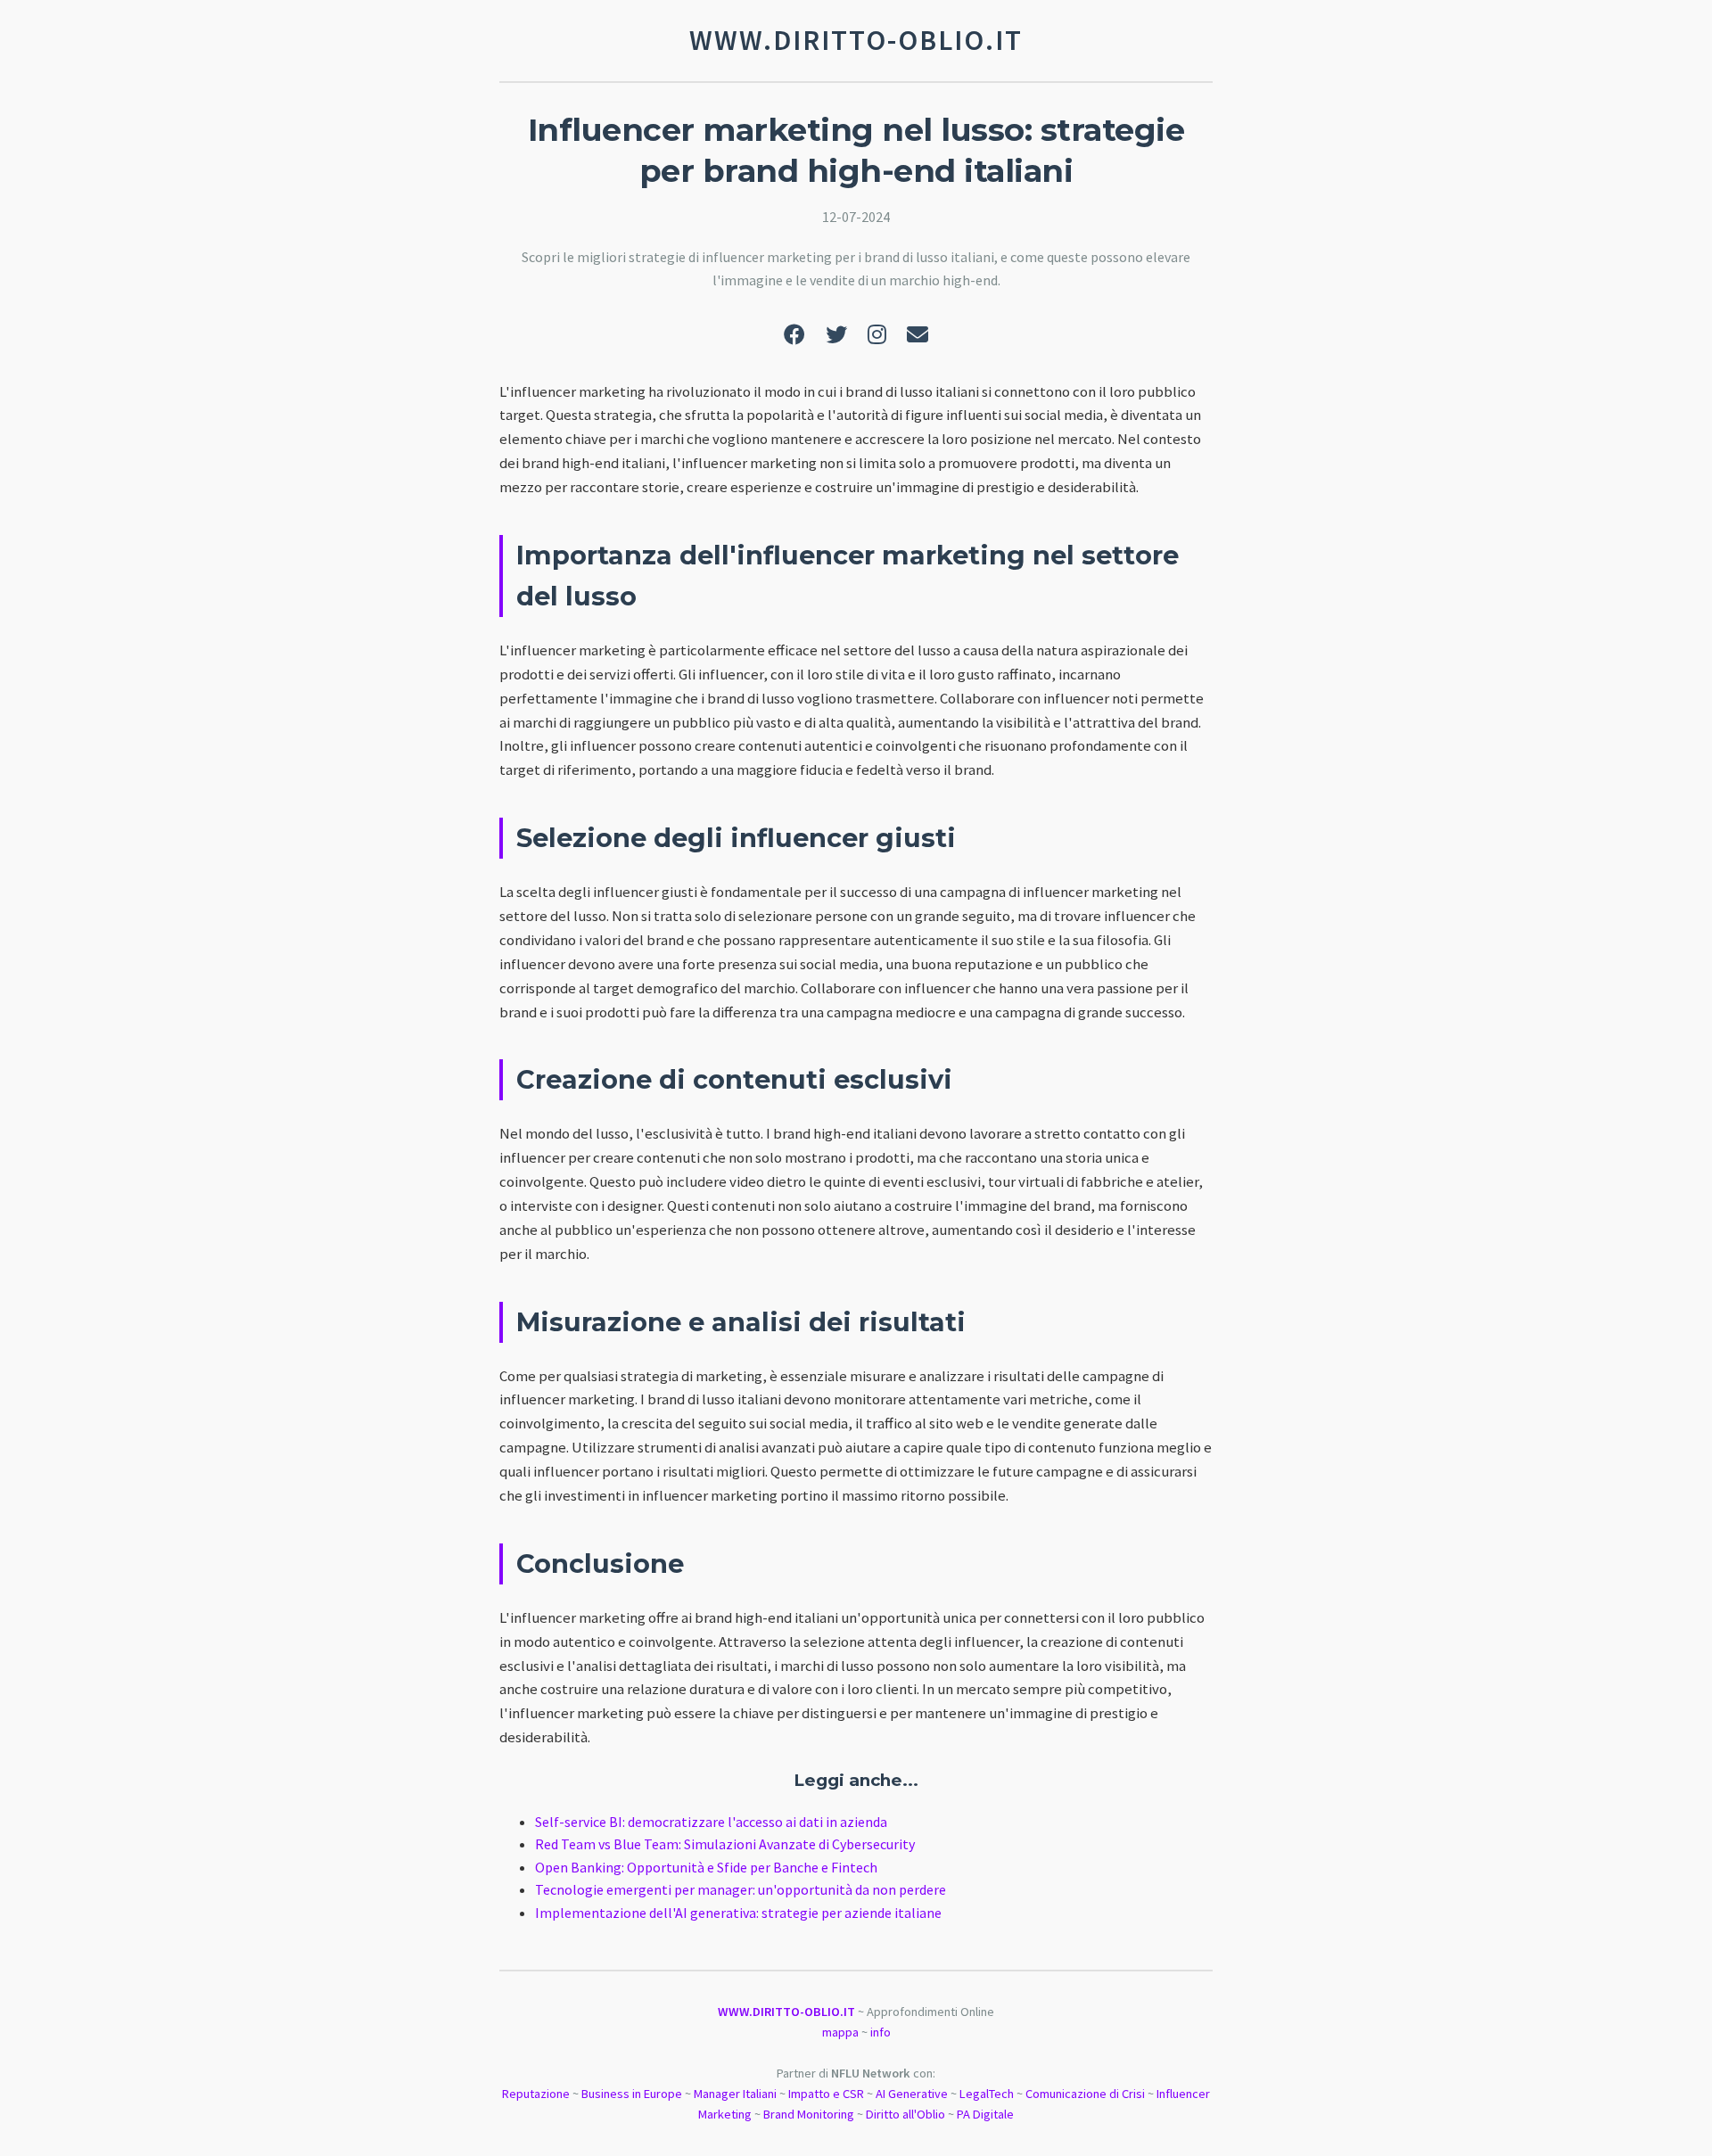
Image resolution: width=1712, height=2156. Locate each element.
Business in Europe (632, 2094)
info (881, 2032)
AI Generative (912, 2094)
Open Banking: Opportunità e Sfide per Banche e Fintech (706, 1867)
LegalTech (987, 2094)
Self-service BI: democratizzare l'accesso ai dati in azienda (711, 1822)
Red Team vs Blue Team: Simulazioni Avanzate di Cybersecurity (725, 1844)
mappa (840, 2032)
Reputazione (536, 2094)
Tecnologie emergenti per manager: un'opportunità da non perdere (741, 1889)
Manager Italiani (735, 2094)
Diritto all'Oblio (905, 2114)
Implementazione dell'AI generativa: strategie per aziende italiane (738, 1913)
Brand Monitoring (809, 2114)
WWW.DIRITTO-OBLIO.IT (786, 2012)
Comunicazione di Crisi (1085, 2094)
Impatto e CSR (826, 2094)
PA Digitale (985, 2114)
